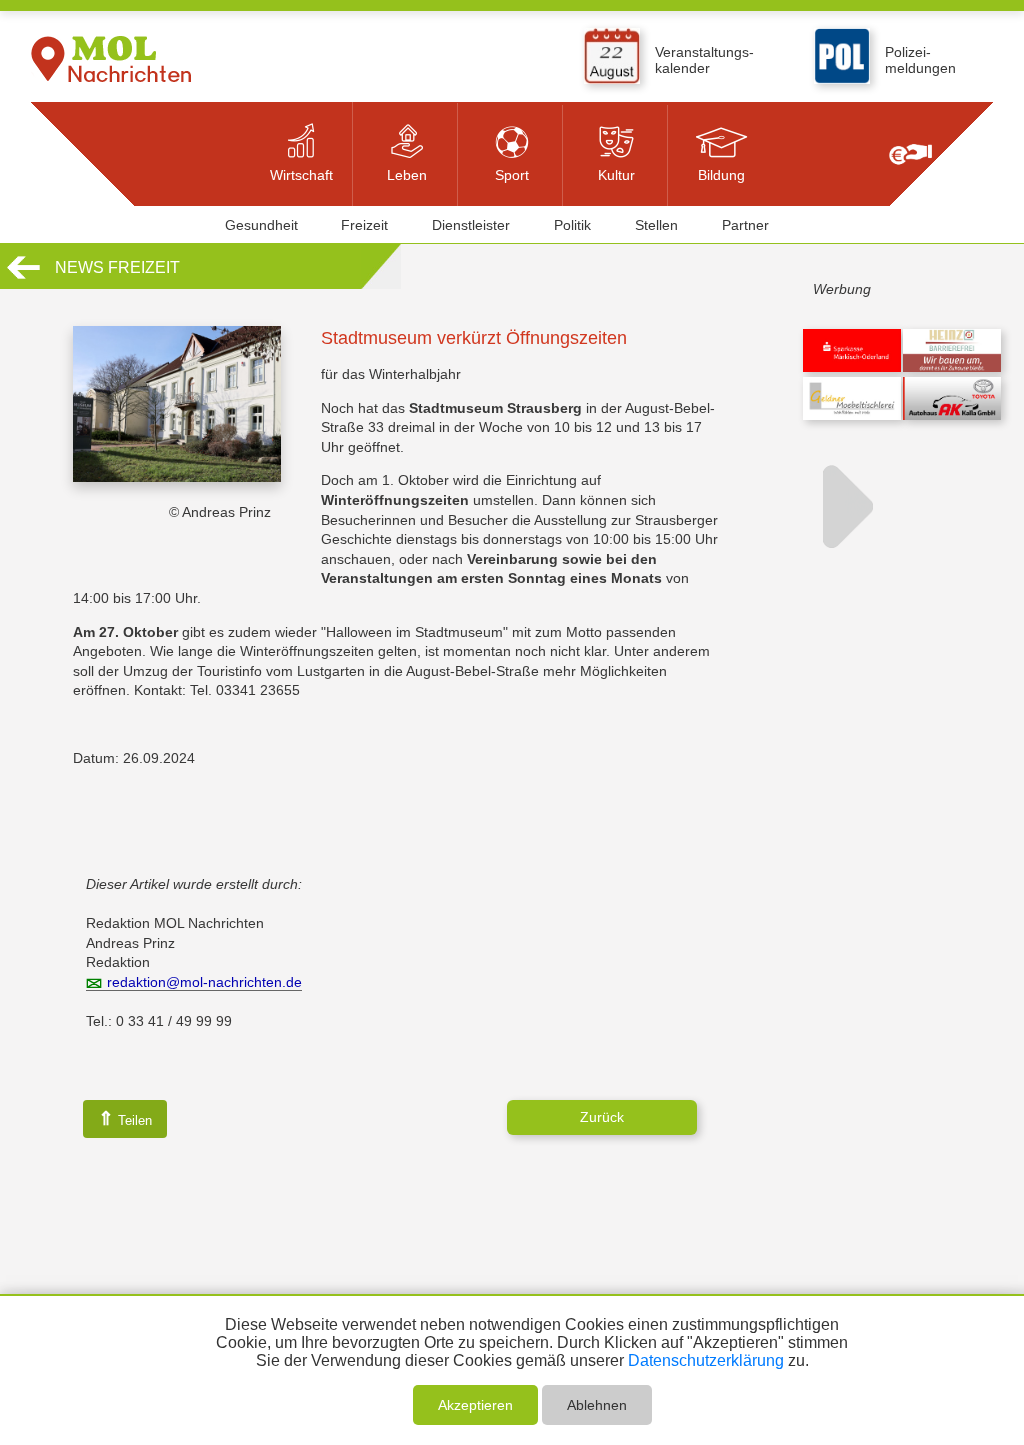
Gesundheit (261, 225)
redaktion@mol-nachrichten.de (204, 982)
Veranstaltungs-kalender (704, 60)
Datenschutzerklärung (706, 1360)
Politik (572, 225)
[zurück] (23, 276)
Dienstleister (471, 225)
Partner (745, 225)
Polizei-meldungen (920, 60)
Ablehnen (597, 1405)
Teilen (125, 1118)
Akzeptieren (475, 1405)
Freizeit (364, 225)
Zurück (602, 1117)
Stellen (656, 225)
